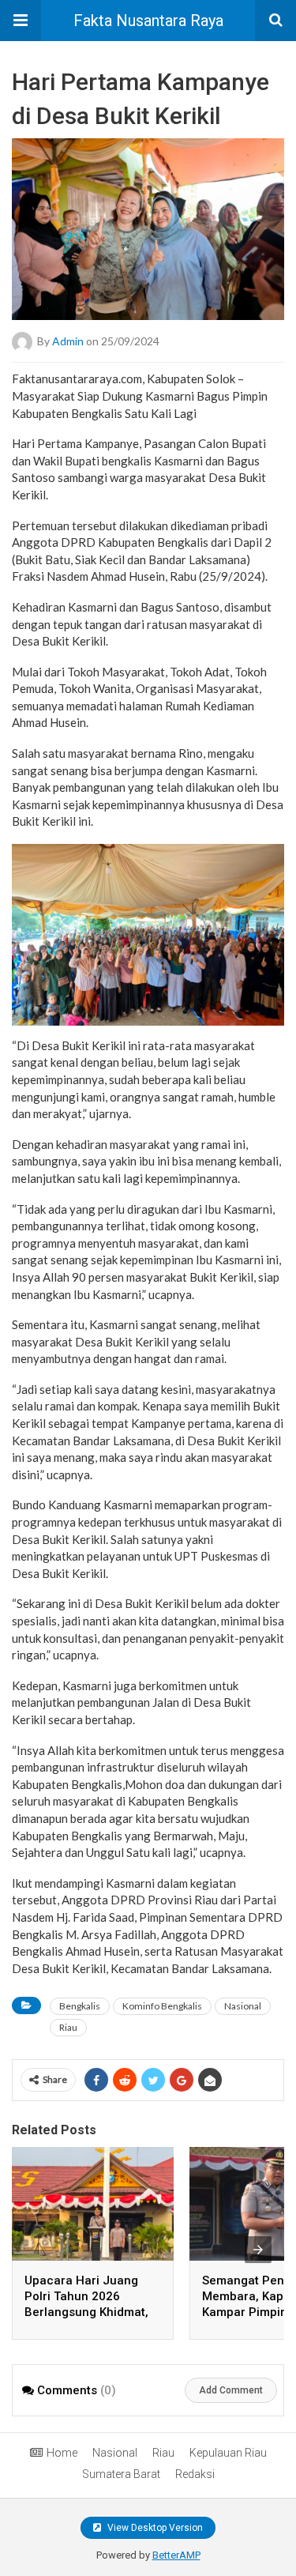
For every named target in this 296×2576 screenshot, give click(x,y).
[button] (21, 21)
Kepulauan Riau (228, 2453)
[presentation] (258, 2250)
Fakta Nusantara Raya (148, 21)
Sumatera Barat (121, 2474)
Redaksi (195, 2474)
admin (68, 341)
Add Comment (231, 2390)
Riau (68, 2027)
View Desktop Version (154, 2528)
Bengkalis (80, 2006)
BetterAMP (176, 2555)
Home (62, 2453)
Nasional (243, 2006)
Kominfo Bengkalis (162, 2006)
